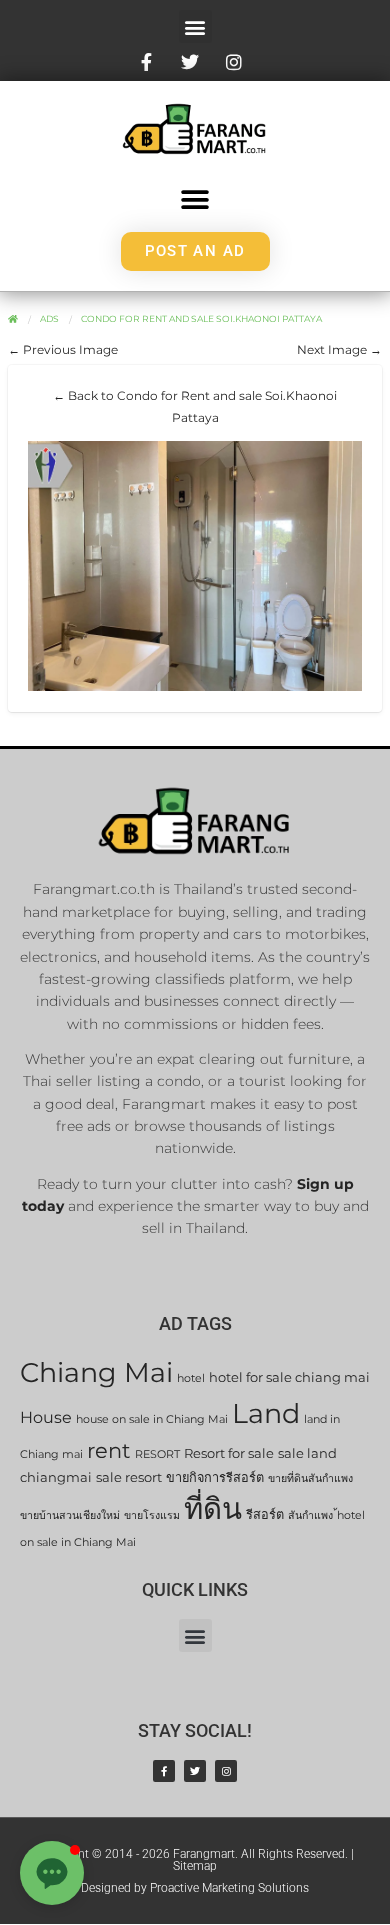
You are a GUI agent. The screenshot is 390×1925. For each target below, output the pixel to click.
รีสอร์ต (265, 1514)
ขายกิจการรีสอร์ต (215, 1477)
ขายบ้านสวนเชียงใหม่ (70, 1515)
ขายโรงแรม (152, 1515)
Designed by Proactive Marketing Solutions (195, 1888)
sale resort (129, 1477)
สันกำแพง (310, 1515)
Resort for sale (229, 1453)
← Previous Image (63, 349)
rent (109, 1450)
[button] (195, 26)
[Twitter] (195, 1771)
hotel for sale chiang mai (289, 1377)
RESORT (157, 1454)
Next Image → (339, 349)
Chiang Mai (96, 1372)
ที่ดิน (213, 1508)
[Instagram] (226, 1771)
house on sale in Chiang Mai (152, 1419)
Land (266, 1413)
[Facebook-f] (164, 1771)
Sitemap (195, 1866)
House (46, 1417)
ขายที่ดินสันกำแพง (310, 1478)
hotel (191, 1378)
